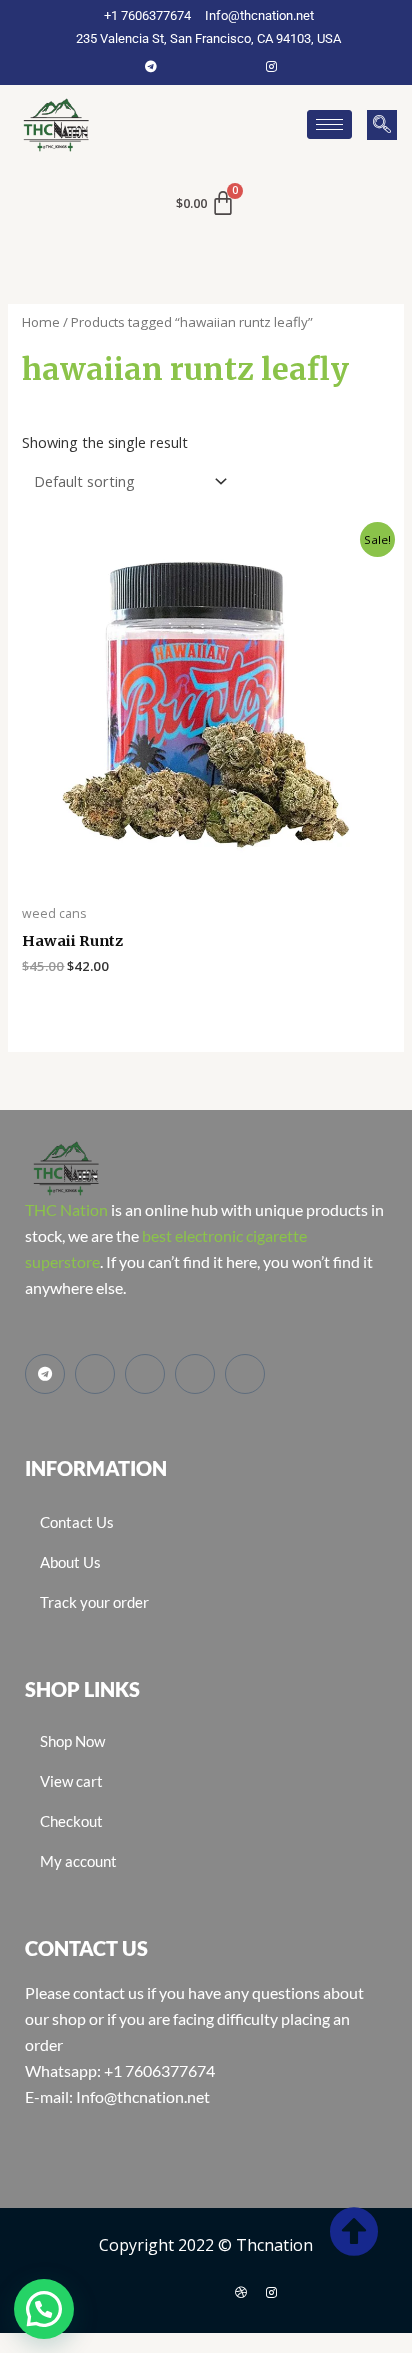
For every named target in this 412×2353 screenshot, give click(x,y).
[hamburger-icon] (329, 124)
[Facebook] (181, 66)
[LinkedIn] (241, 66)
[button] (382, 125)
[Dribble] (241, 2292)
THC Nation (66, 1209)
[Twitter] (211, 66)
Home (41, 322)
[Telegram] (151, 66)
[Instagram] (271, 66)
